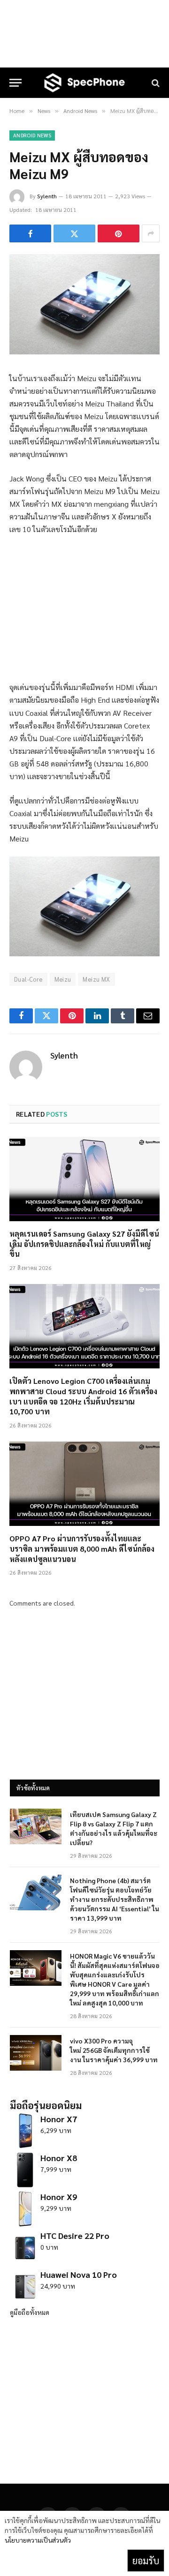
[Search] (155, 83)
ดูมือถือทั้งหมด (30, 2312)
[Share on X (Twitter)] (74, 233)
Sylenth (47, 196)
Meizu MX (96, 979)
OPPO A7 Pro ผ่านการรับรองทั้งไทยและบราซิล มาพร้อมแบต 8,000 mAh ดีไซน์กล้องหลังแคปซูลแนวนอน (82, 1549)
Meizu (63, 979)
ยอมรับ (146, 2561)
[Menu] (15, 83)
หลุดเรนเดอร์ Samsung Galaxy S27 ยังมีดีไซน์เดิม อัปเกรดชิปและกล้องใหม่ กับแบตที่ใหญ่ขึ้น (84, 1244)
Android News (32, 135)
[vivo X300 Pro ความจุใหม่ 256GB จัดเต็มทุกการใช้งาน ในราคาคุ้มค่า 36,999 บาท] (36, 2053)
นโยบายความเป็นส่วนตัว (38, 2540)
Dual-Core (28, 979)
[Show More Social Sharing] (151, 233)
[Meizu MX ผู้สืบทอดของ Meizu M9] (84, 352)
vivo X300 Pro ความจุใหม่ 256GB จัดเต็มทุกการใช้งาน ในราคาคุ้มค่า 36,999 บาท (114, 2050)
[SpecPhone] (84, 83)
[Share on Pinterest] (119, 233)
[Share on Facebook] (30, 233)
